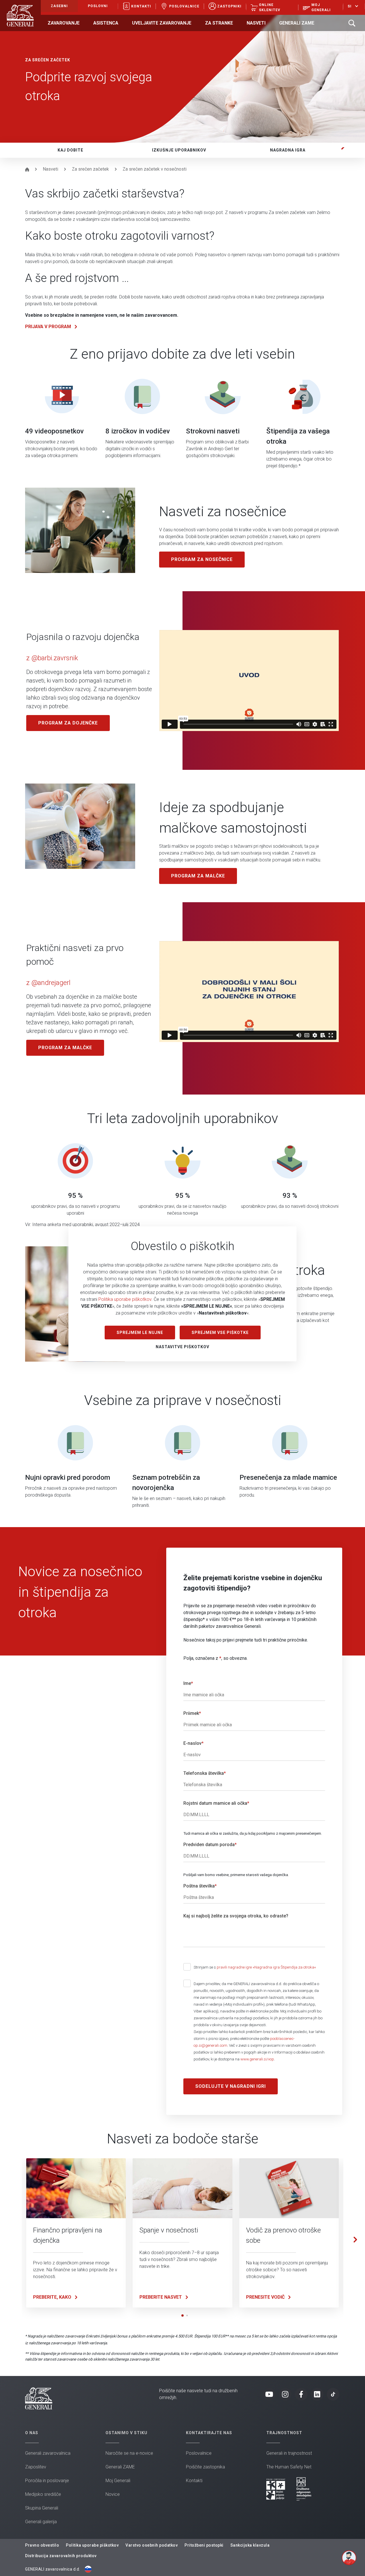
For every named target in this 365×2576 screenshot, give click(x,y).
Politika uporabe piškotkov (125, 1299)
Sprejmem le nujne (140, 1333)
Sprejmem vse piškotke (220, 1333)
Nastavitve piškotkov (182, 1347)
